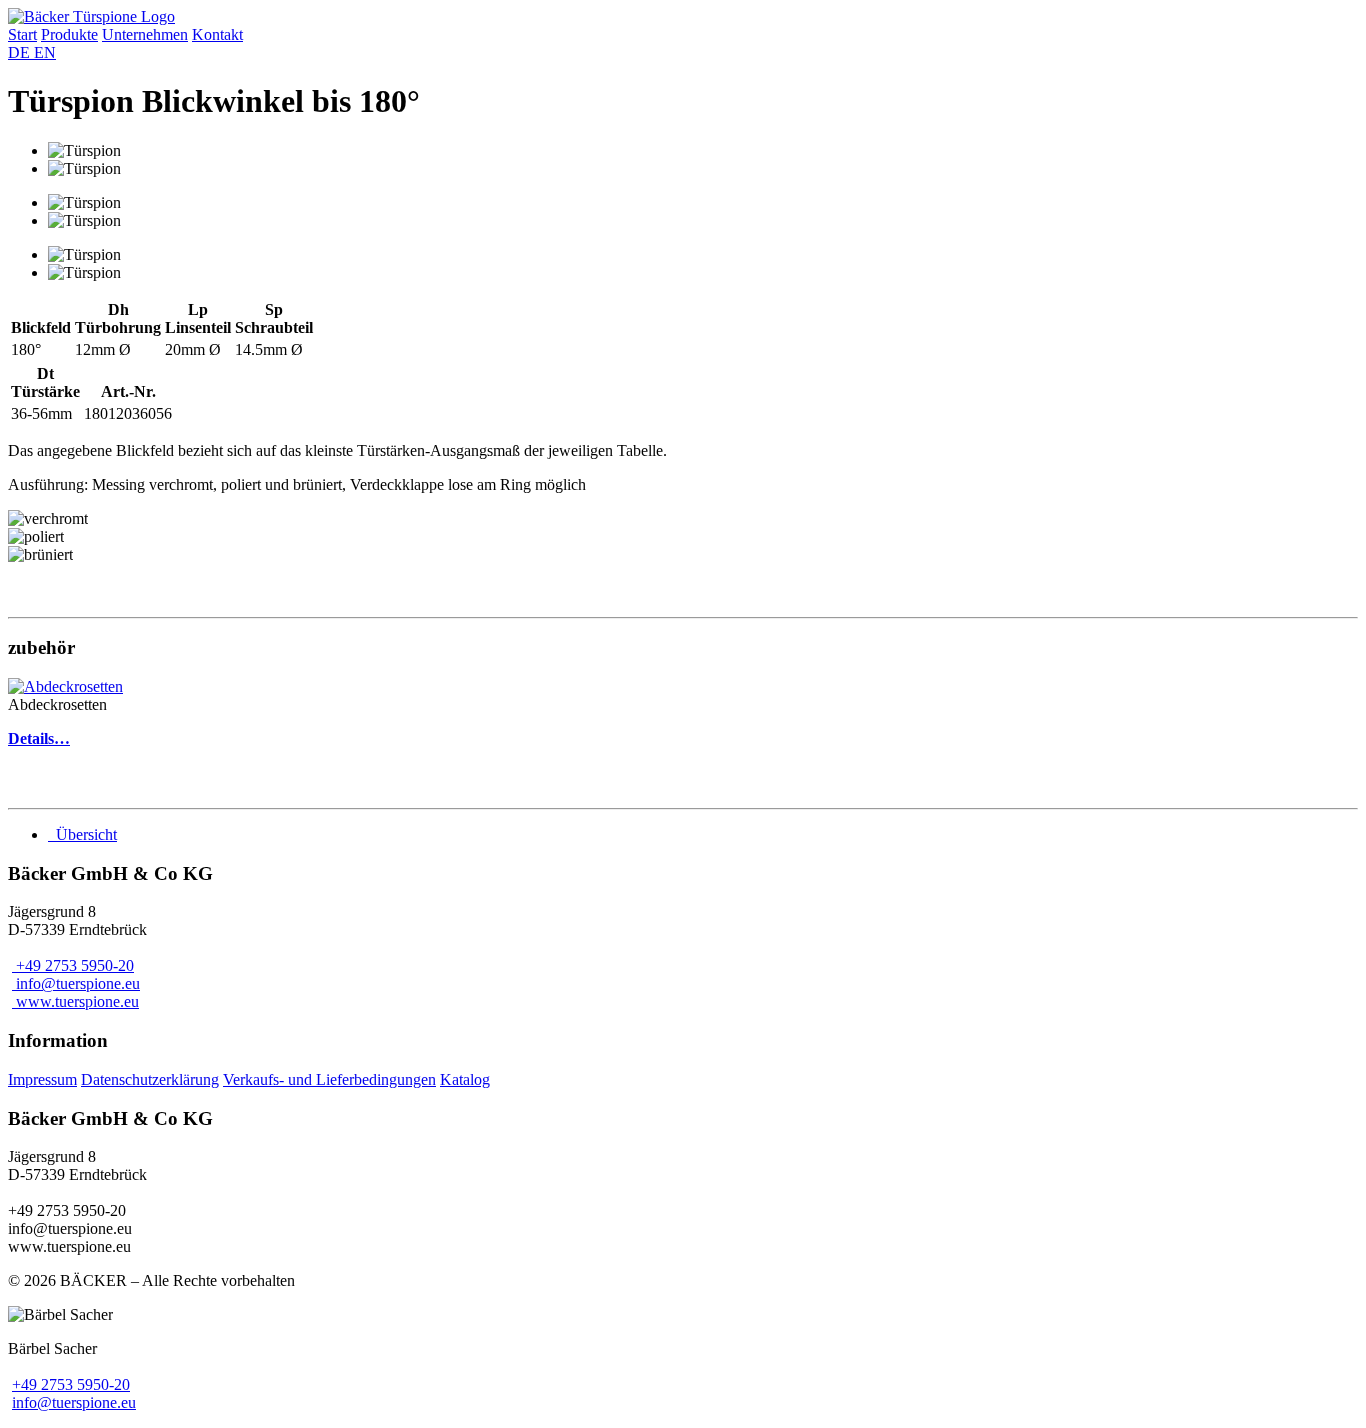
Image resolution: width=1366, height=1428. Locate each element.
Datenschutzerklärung (150, 1079)
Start (22, 34)
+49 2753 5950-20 (71, 1384)
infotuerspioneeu (74, 1402)
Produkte (69, 34)
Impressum (42, 1079)
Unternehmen (145, 34)
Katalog (465, 1079)
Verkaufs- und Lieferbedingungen (329, 1079)
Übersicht (84, 834)
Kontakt (217, 34)
